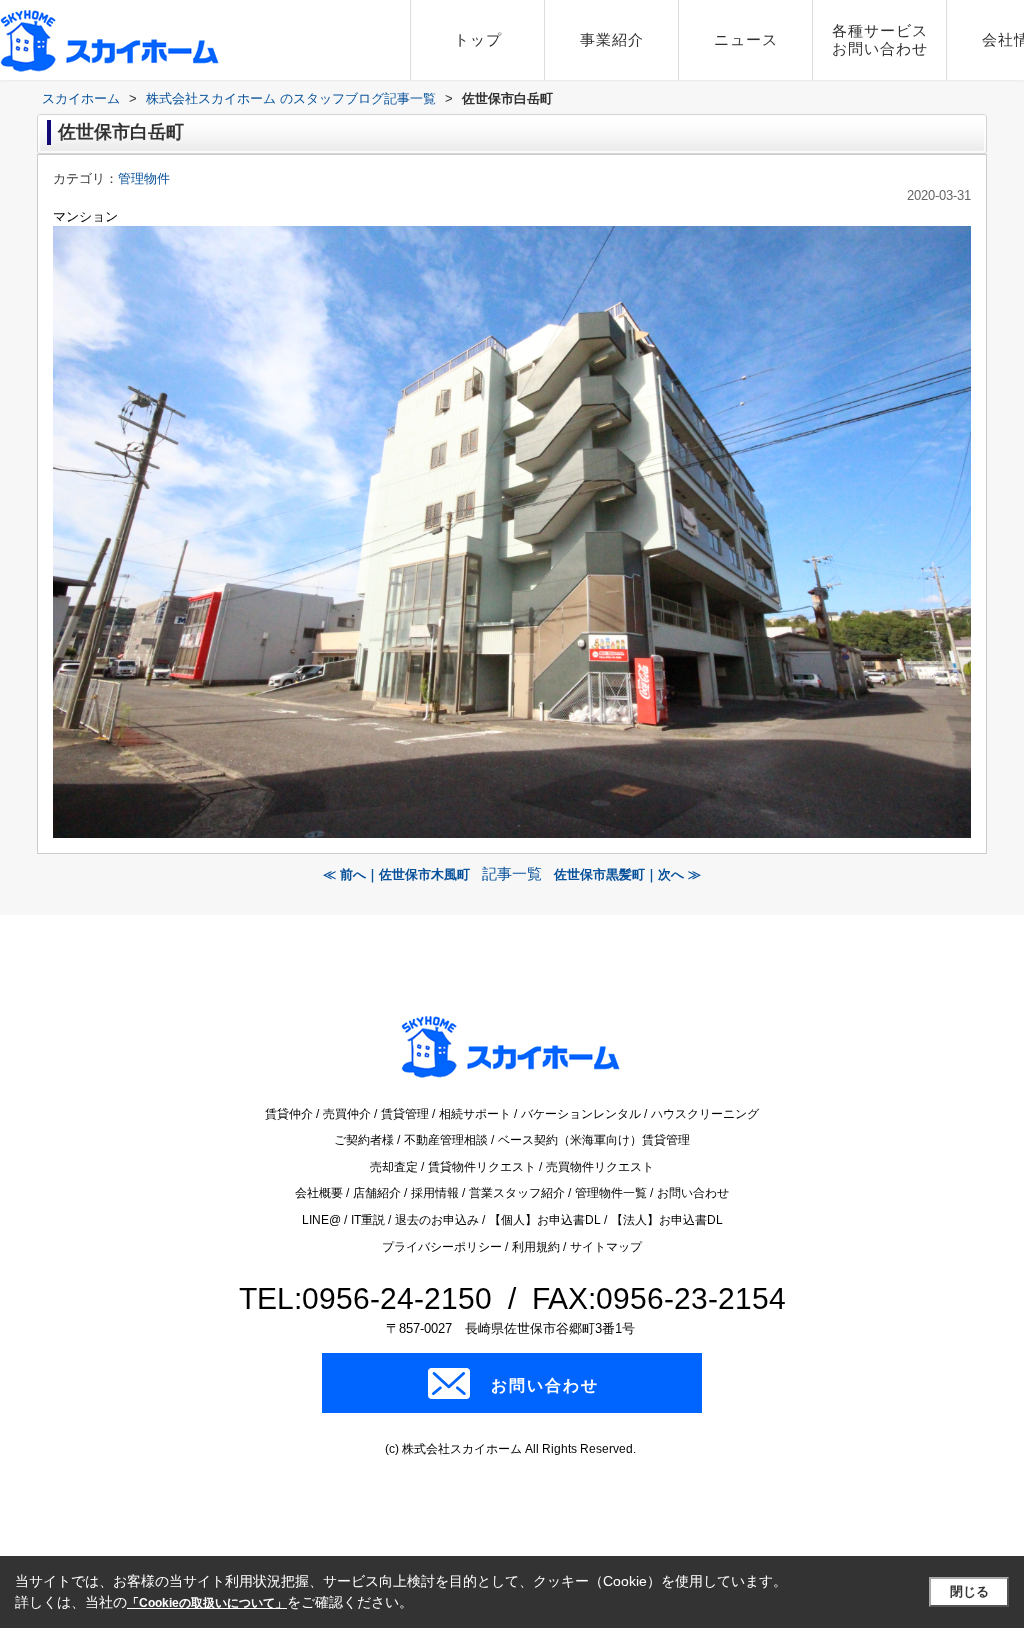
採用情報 (436, 1193)
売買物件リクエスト (600, 1167)
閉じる (969, 1591)
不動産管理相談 (447, 1140)
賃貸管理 (406, 1114)
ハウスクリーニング (705, 1114)
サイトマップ (606, 1247)
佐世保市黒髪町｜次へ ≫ (627, 874)
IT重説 (369, 1220)
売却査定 (395, 1167)
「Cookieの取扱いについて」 (207, 1603)
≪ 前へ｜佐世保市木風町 (396, 874)
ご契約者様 (365, 1140)
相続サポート (476, 1114)
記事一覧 (512, 874)
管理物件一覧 (612, 1193)
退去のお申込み (438, 1220)
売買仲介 (348, 1114)
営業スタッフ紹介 (518, 1193)
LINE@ (323, 1220)
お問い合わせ (693, 1193)
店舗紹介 (378, 1193)
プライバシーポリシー (443, 1247)
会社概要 (320, 1193)
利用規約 (537, 1247)
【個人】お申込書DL (546, 1220)
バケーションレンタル (582, 1114)
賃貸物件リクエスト (483, 1167)
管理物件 (144, 178)
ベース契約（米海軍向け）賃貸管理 (594, 1140)
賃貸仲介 (290, 1114)
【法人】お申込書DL (667, 1220)
